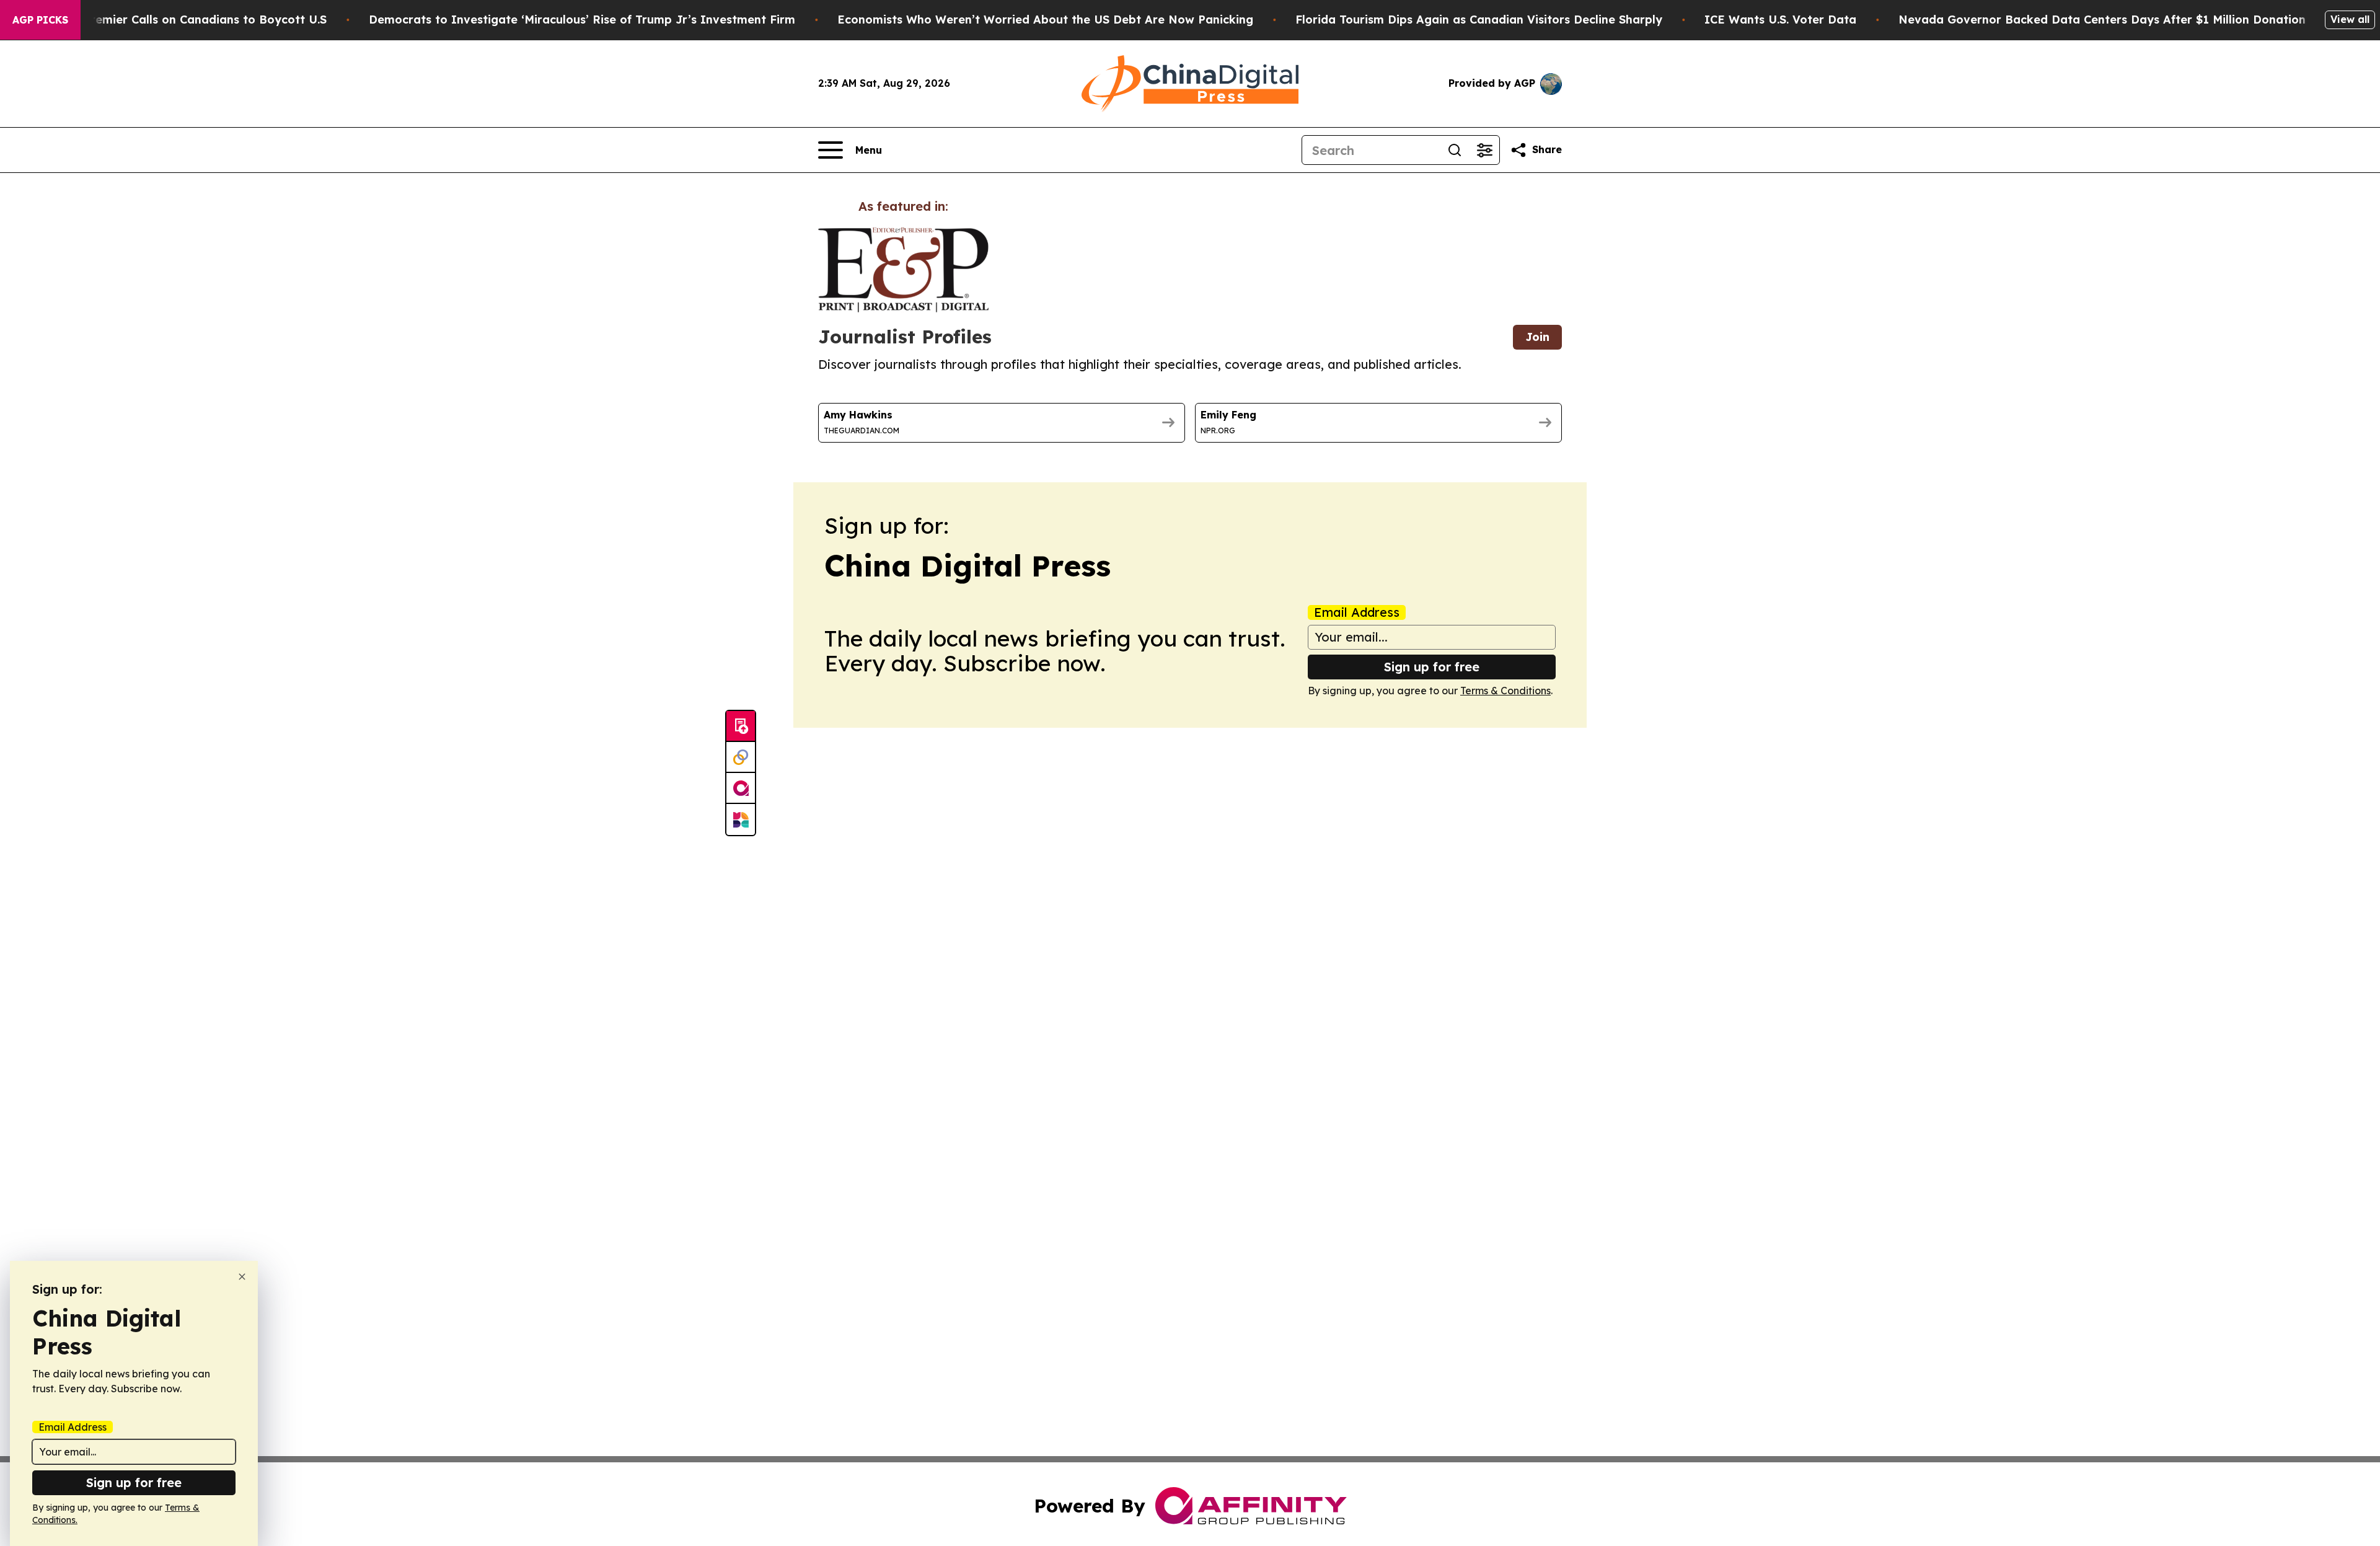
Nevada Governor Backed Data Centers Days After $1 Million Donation (2102, 20)
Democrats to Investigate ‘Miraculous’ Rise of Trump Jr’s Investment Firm (582, 20)
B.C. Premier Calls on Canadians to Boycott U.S (193, 20)
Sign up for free (1432, 667)
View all (2350, 19)
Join (1537, 337)
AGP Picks (40, 20)
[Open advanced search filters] (1484, 150)
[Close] (242, 1277)
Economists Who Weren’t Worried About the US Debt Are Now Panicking (1045, 20)
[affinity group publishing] (741, 788)
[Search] (1455, 150)
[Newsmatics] (741, 819)
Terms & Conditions (1505, 691)
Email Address (1357, 612)
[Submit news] (741, 727)
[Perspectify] (741, 758)
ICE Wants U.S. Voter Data (1780, 20)
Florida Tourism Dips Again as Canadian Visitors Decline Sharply (1479, 20)
